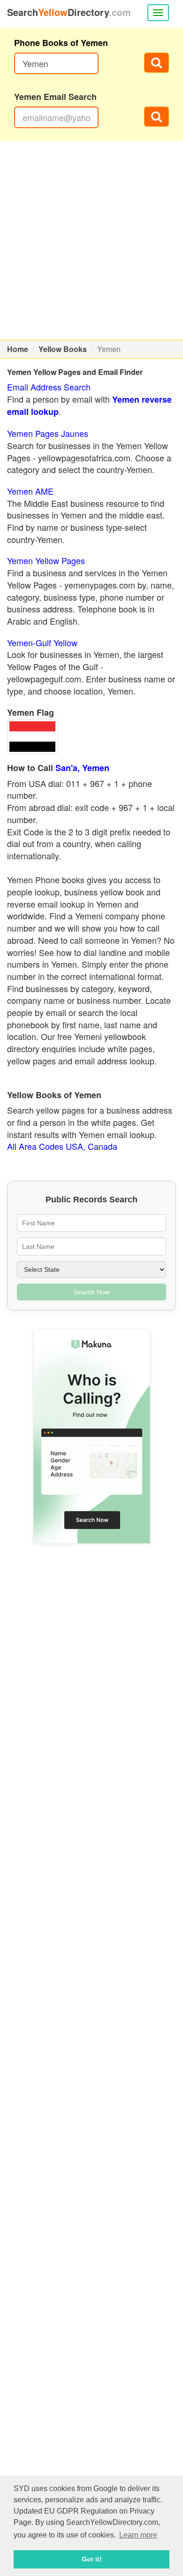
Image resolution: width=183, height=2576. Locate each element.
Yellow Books (63, 349)
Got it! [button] (92, 2559)
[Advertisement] (91, 240)
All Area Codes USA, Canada (62, 1146)
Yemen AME (30, 491)
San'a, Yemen (82, 768)
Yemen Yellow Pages (46, 560)
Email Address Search (49, 387)
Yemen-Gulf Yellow (42, 642)
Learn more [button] (138, 2535)
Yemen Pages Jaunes (48, 433)
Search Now (92, 1292)
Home (18, 349)
